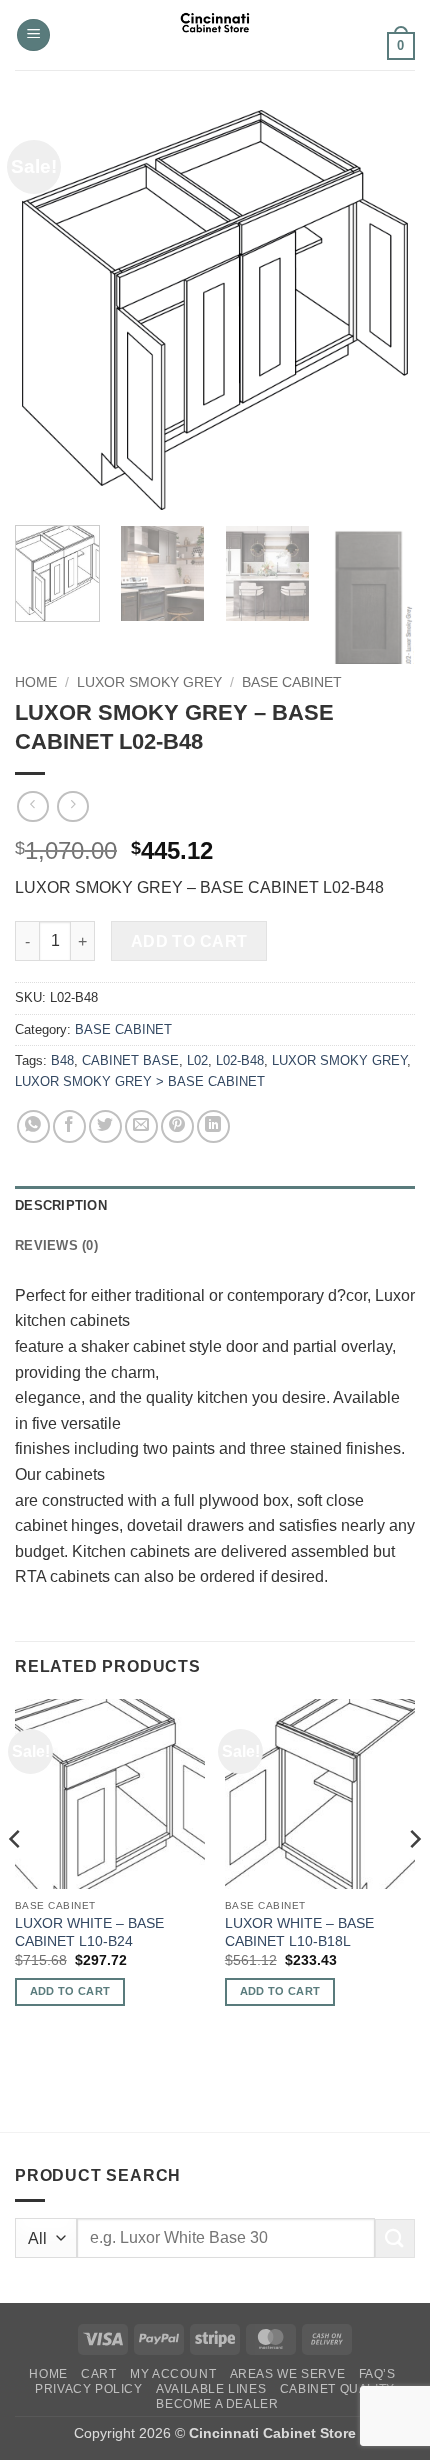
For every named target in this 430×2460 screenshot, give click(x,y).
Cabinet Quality (337, 2389)
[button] (33, 35)
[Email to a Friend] (141, 1126)
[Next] (382, 310)
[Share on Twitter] (105, 1126)
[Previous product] (72, 806)
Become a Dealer (217, 2404)
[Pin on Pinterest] (177, 1126)
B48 (62, 1060)
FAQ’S (377, 2374)
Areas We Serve (288, 2374)
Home (36, 682)
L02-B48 (240, 1060)
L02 (197, 1060)
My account (173, 2374)
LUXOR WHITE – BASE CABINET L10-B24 (89, 1932)
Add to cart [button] (70, 1991)
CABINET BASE (130, 1060)
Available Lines (211, 2389)
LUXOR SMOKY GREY (149, 682)
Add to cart (189, 941)
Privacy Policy (89, 2389)
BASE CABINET (292, 682)
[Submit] (395, 2238)
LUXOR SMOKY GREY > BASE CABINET (140, 1081)
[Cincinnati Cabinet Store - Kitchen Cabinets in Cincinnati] (215, 35)
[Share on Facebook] (69, 1126)
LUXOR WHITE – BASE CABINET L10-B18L (299, 1932)
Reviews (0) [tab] (56, 1245)
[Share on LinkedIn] (213, 1126)
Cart (98, 2374)
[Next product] (32, 806)
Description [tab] (61, 1205)
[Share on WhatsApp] (33, 1126)
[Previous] (48, 310)
